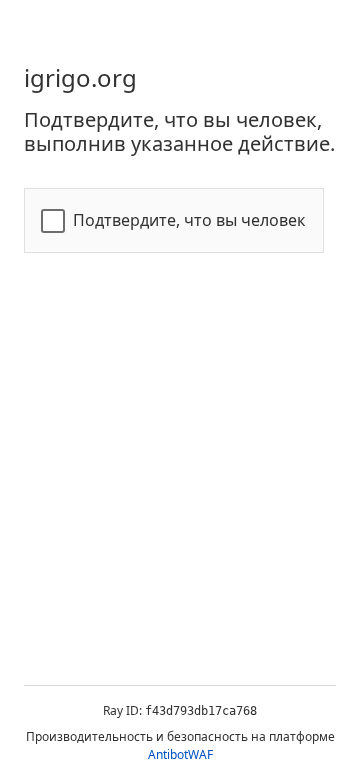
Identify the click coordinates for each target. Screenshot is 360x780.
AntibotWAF (180, 754)
